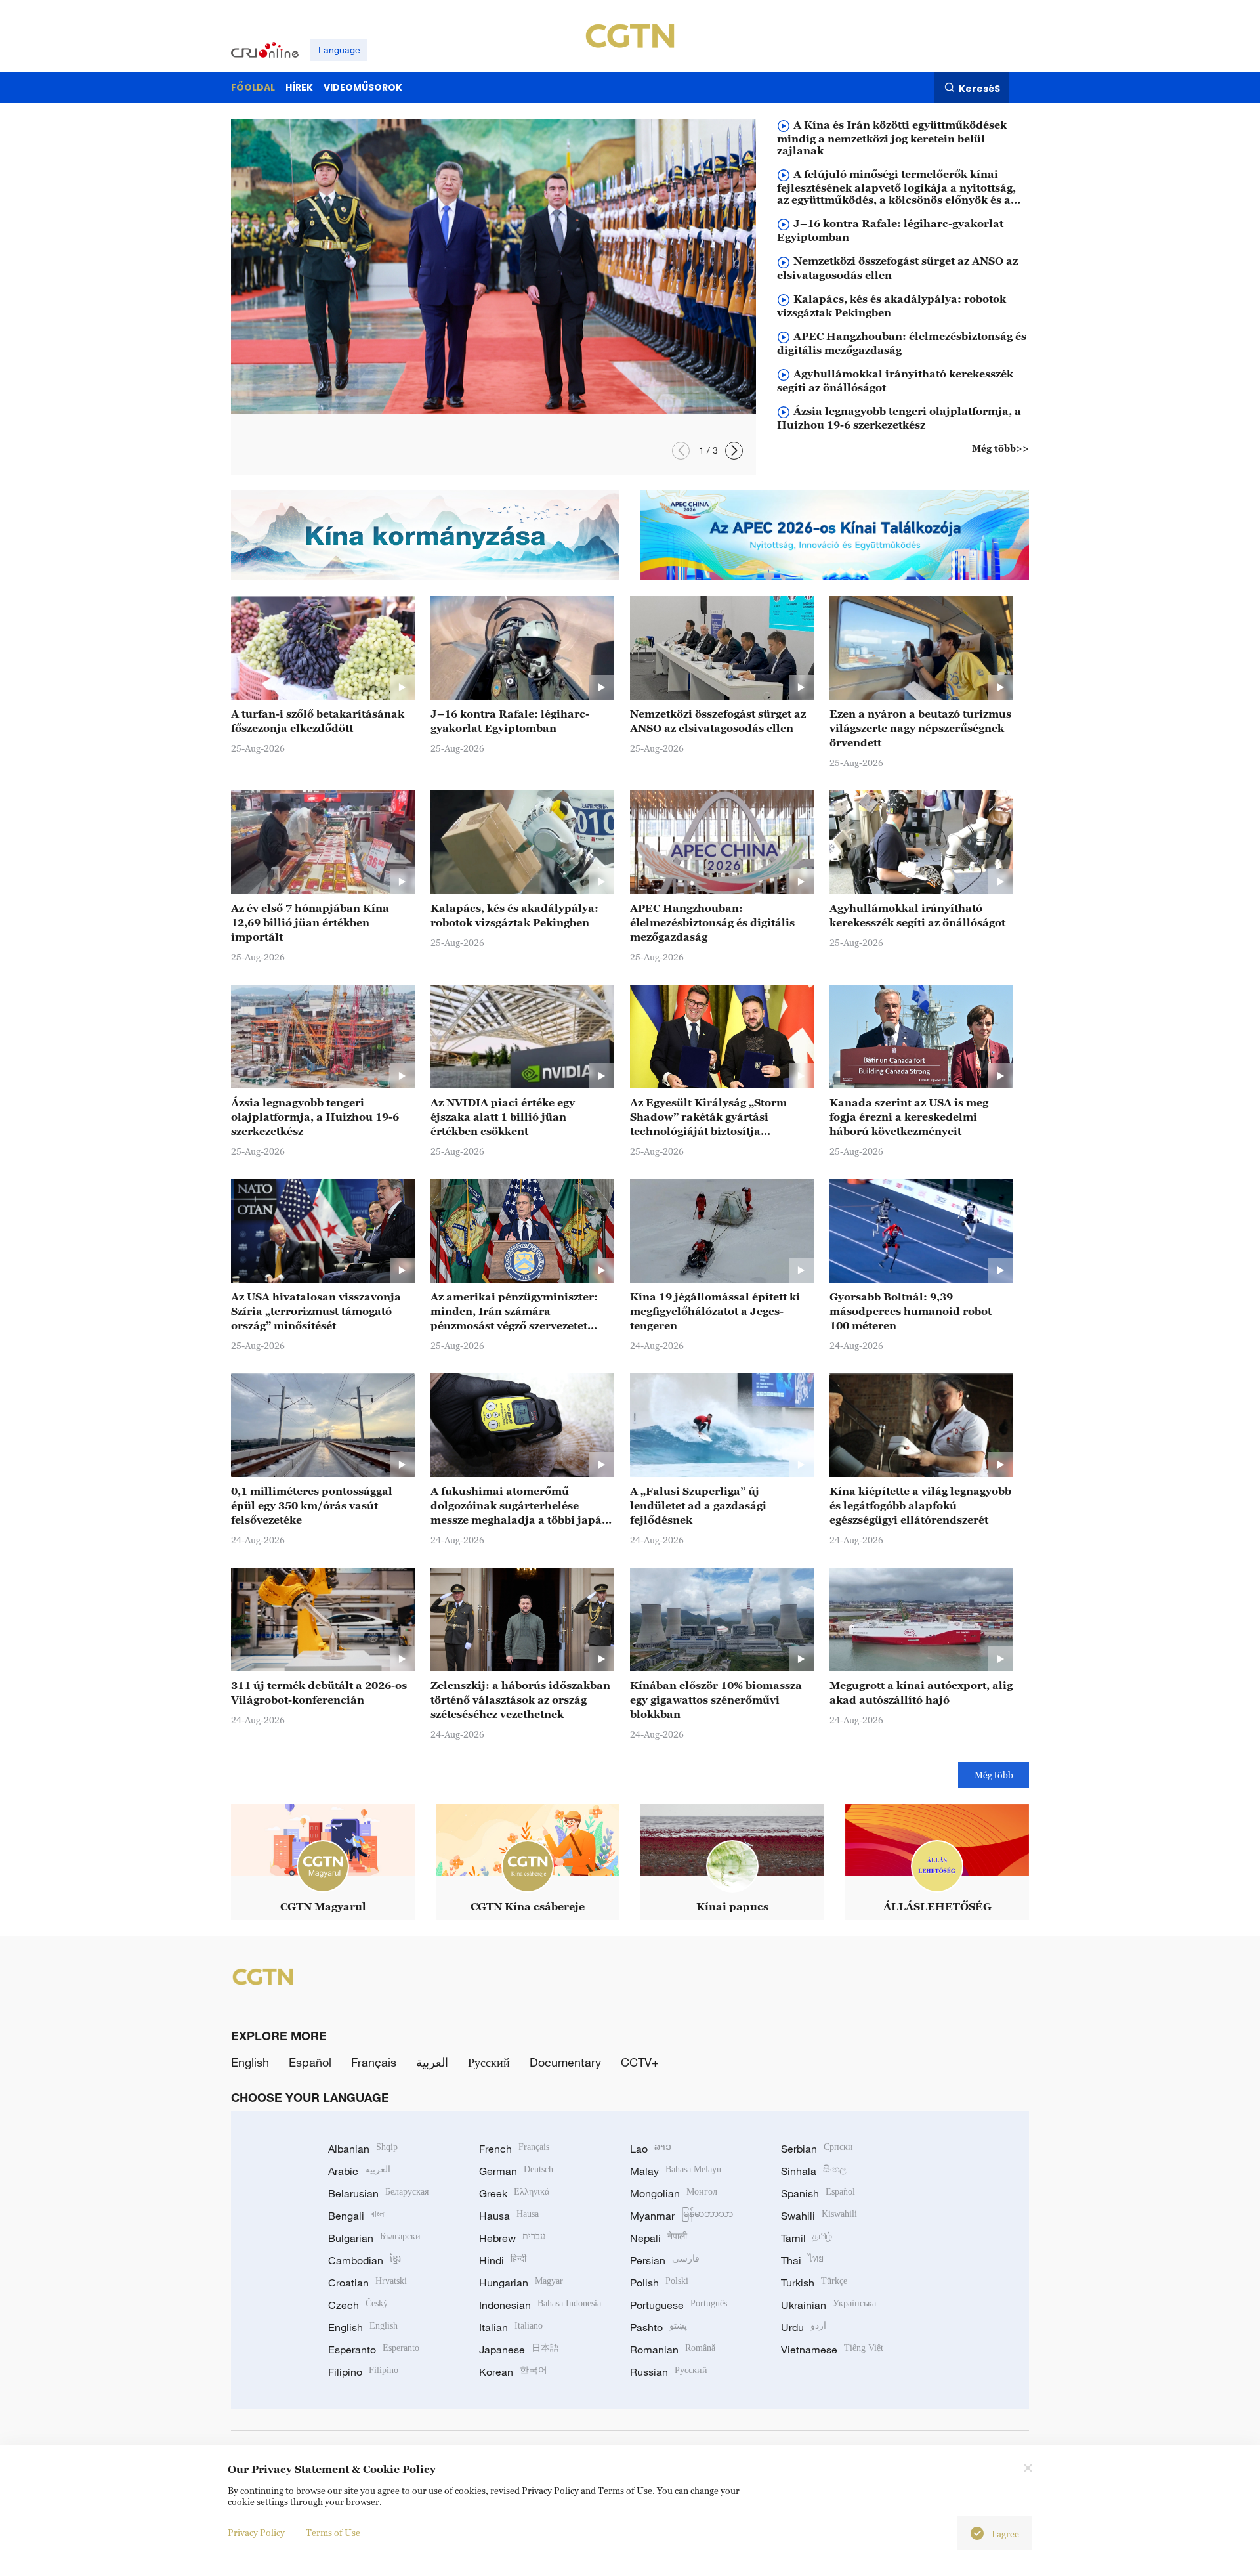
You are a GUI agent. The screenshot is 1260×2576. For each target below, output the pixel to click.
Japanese (519, 2350)
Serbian (817, 2149)
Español (310, 2062)
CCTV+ (640, 2062)
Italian (511, 2327)
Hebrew (512, 2238)
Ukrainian (829, 2305)
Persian (665, 2260)
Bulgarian (374, 2238)
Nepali (659, 2238)
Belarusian (378, 2193)
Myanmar (682, 2216)
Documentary (565, 2062)
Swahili (819, 2216)
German (516, 2171)
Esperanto (374, 2350)
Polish (659, 2283)
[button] (681, 451)
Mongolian (674, 2193)
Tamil (807, 2238)
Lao (651, 2149)
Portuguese (679, 2305)
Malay (676, 2171)
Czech (358, 2305)
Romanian (673, 2350)
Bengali (357, 2216)
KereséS (979, 88)
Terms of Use (333, 2532)
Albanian (363, 2149)
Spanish (818, 2193)
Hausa (509, 2216)
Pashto (659, 2327)
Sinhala (814, 2171)
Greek (514, 2193)
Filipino (363, 2372)
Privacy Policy (256, 2532)
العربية (432, 2062)
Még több (994, 1775)
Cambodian (365, 2260)
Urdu (804, 2327)
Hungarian (521, 2283)
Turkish (814, 2283)
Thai (802, 2260)
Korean (513, 2372)
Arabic (359, 2171)
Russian (669, 2372)
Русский (489, 2062)
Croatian (367, 2283)
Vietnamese (832, 2350)
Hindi (503, 2260)
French (514, 2149)
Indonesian (540, 2305)
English (250, 2062)
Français (374, 2062)
